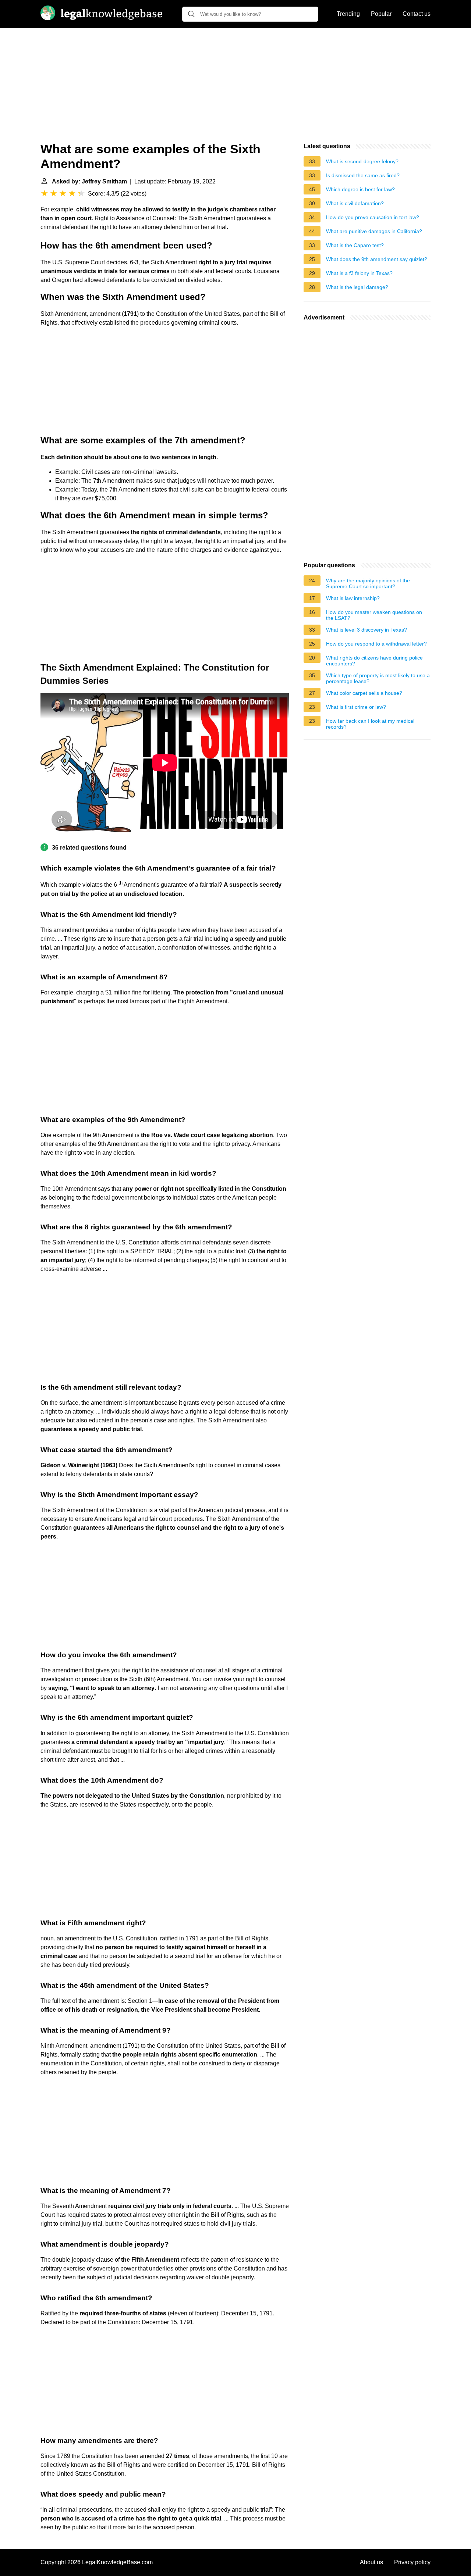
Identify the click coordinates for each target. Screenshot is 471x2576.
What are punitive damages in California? (374, 231)
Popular (381, 14)
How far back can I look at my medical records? (370, 724)
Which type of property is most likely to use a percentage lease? (378, 678)
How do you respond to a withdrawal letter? (376, 644)
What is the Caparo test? (355, 245)
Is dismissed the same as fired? (363, 175)
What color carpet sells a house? (364, 693)
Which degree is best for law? (360, 189)
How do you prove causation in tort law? (373, 217)
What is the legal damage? (357, 287)
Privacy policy (412, 2562)
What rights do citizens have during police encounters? (374, 661)
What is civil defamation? (355, 203)
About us (371, 2562)
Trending (348, 14)
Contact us (417, 14)
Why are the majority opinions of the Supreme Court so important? (368, 583)
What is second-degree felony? (362, 161)
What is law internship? (353, 598)
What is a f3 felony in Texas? (359, 273)
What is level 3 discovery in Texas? (366, 630)
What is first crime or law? (356, 707)
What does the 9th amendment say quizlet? (377, 259)
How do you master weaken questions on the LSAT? (374, 615)
